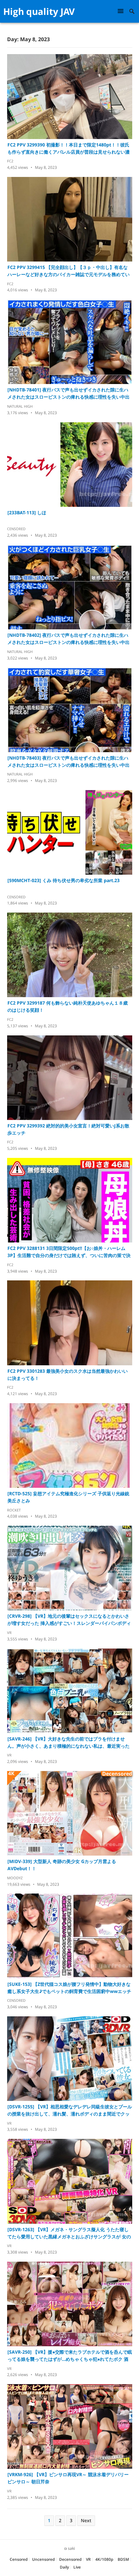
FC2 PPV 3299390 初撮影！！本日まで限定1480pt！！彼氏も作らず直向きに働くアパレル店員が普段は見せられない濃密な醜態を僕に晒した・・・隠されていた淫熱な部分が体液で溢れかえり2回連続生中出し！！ (69, 149)
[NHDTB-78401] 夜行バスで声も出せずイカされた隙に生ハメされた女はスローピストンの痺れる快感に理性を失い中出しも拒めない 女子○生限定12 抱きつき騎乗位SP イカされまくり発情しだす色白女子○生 (69, 394)
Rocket (14, 1510)
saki (71, 2548)
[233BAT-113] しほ (27, 513)
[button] (122, 11)
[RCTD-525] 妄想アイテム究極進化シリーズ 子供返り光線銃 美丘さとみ (68, 1497)
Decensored (70, 2559)
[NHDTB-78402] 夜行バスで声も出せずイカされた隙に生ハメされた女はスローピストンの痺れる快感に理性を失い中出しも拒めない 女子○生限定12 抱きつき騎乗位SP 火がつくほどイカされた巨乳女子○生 (69, 639)
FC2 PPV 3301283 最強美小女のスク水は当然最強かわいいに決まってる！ (68, 1375)
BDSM (123, 2559)
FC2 (10, 161)
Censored (16, 529)
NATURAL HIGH (20, 406)
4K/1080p (104, 2559)
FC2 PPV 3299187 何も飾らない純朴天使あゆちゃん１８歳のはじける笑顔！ (68, 1006)
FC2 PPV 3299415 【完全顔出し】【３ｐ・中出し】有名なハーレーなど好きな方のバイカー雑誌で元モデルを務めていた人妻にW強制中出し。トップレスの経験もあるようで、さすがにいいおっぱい (69, 271)
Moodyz (15, 1878)
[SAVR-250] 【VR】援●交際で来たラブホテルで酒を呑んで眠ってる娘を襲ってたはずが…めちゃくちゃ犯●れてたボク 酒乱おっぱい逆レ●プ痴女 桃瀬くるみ (70, 2356)
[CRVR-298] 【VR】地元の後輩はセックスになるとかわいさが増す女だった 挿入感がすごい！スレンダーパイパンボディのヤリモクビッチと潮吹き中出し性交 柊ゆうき (69, 1620)
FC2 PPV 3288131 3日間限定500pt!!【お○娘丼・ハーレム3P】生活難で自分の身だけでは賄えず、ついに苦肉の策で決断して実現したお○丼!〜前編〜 (69, 1252)
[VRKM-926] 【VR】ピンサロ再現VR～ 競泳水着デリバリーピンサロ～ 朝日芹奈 (68, 2478)
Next (86, 2520)
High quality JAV (39, 11)
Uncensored (43, 2559)
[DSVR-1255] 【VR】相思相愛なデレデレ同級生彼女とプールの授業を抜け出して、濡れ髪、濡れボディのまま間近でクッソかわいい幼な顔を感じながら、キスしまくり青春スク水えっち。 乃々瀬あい (70, 2110)
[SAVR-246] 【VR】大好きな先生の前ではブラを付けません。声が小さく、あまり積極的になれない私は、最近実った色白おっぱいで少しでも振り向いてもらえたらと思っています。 (69, 1743)
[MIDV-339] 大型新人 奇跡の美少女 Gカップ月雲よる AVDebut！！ (62, 1865)
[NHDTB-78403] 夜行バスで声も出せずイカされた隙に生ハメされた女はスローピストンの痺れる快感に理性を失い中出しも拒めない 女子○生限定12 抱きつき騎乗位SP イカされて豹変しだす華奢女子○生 (69, 762)
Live (77, 2567)
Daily (64, 2567)
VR (9, 1632)
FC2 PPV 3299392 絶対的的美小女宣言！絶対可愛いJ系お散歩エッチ (68, 1129)
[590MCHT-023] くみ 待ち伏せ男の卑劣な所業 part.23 (64, 880)
